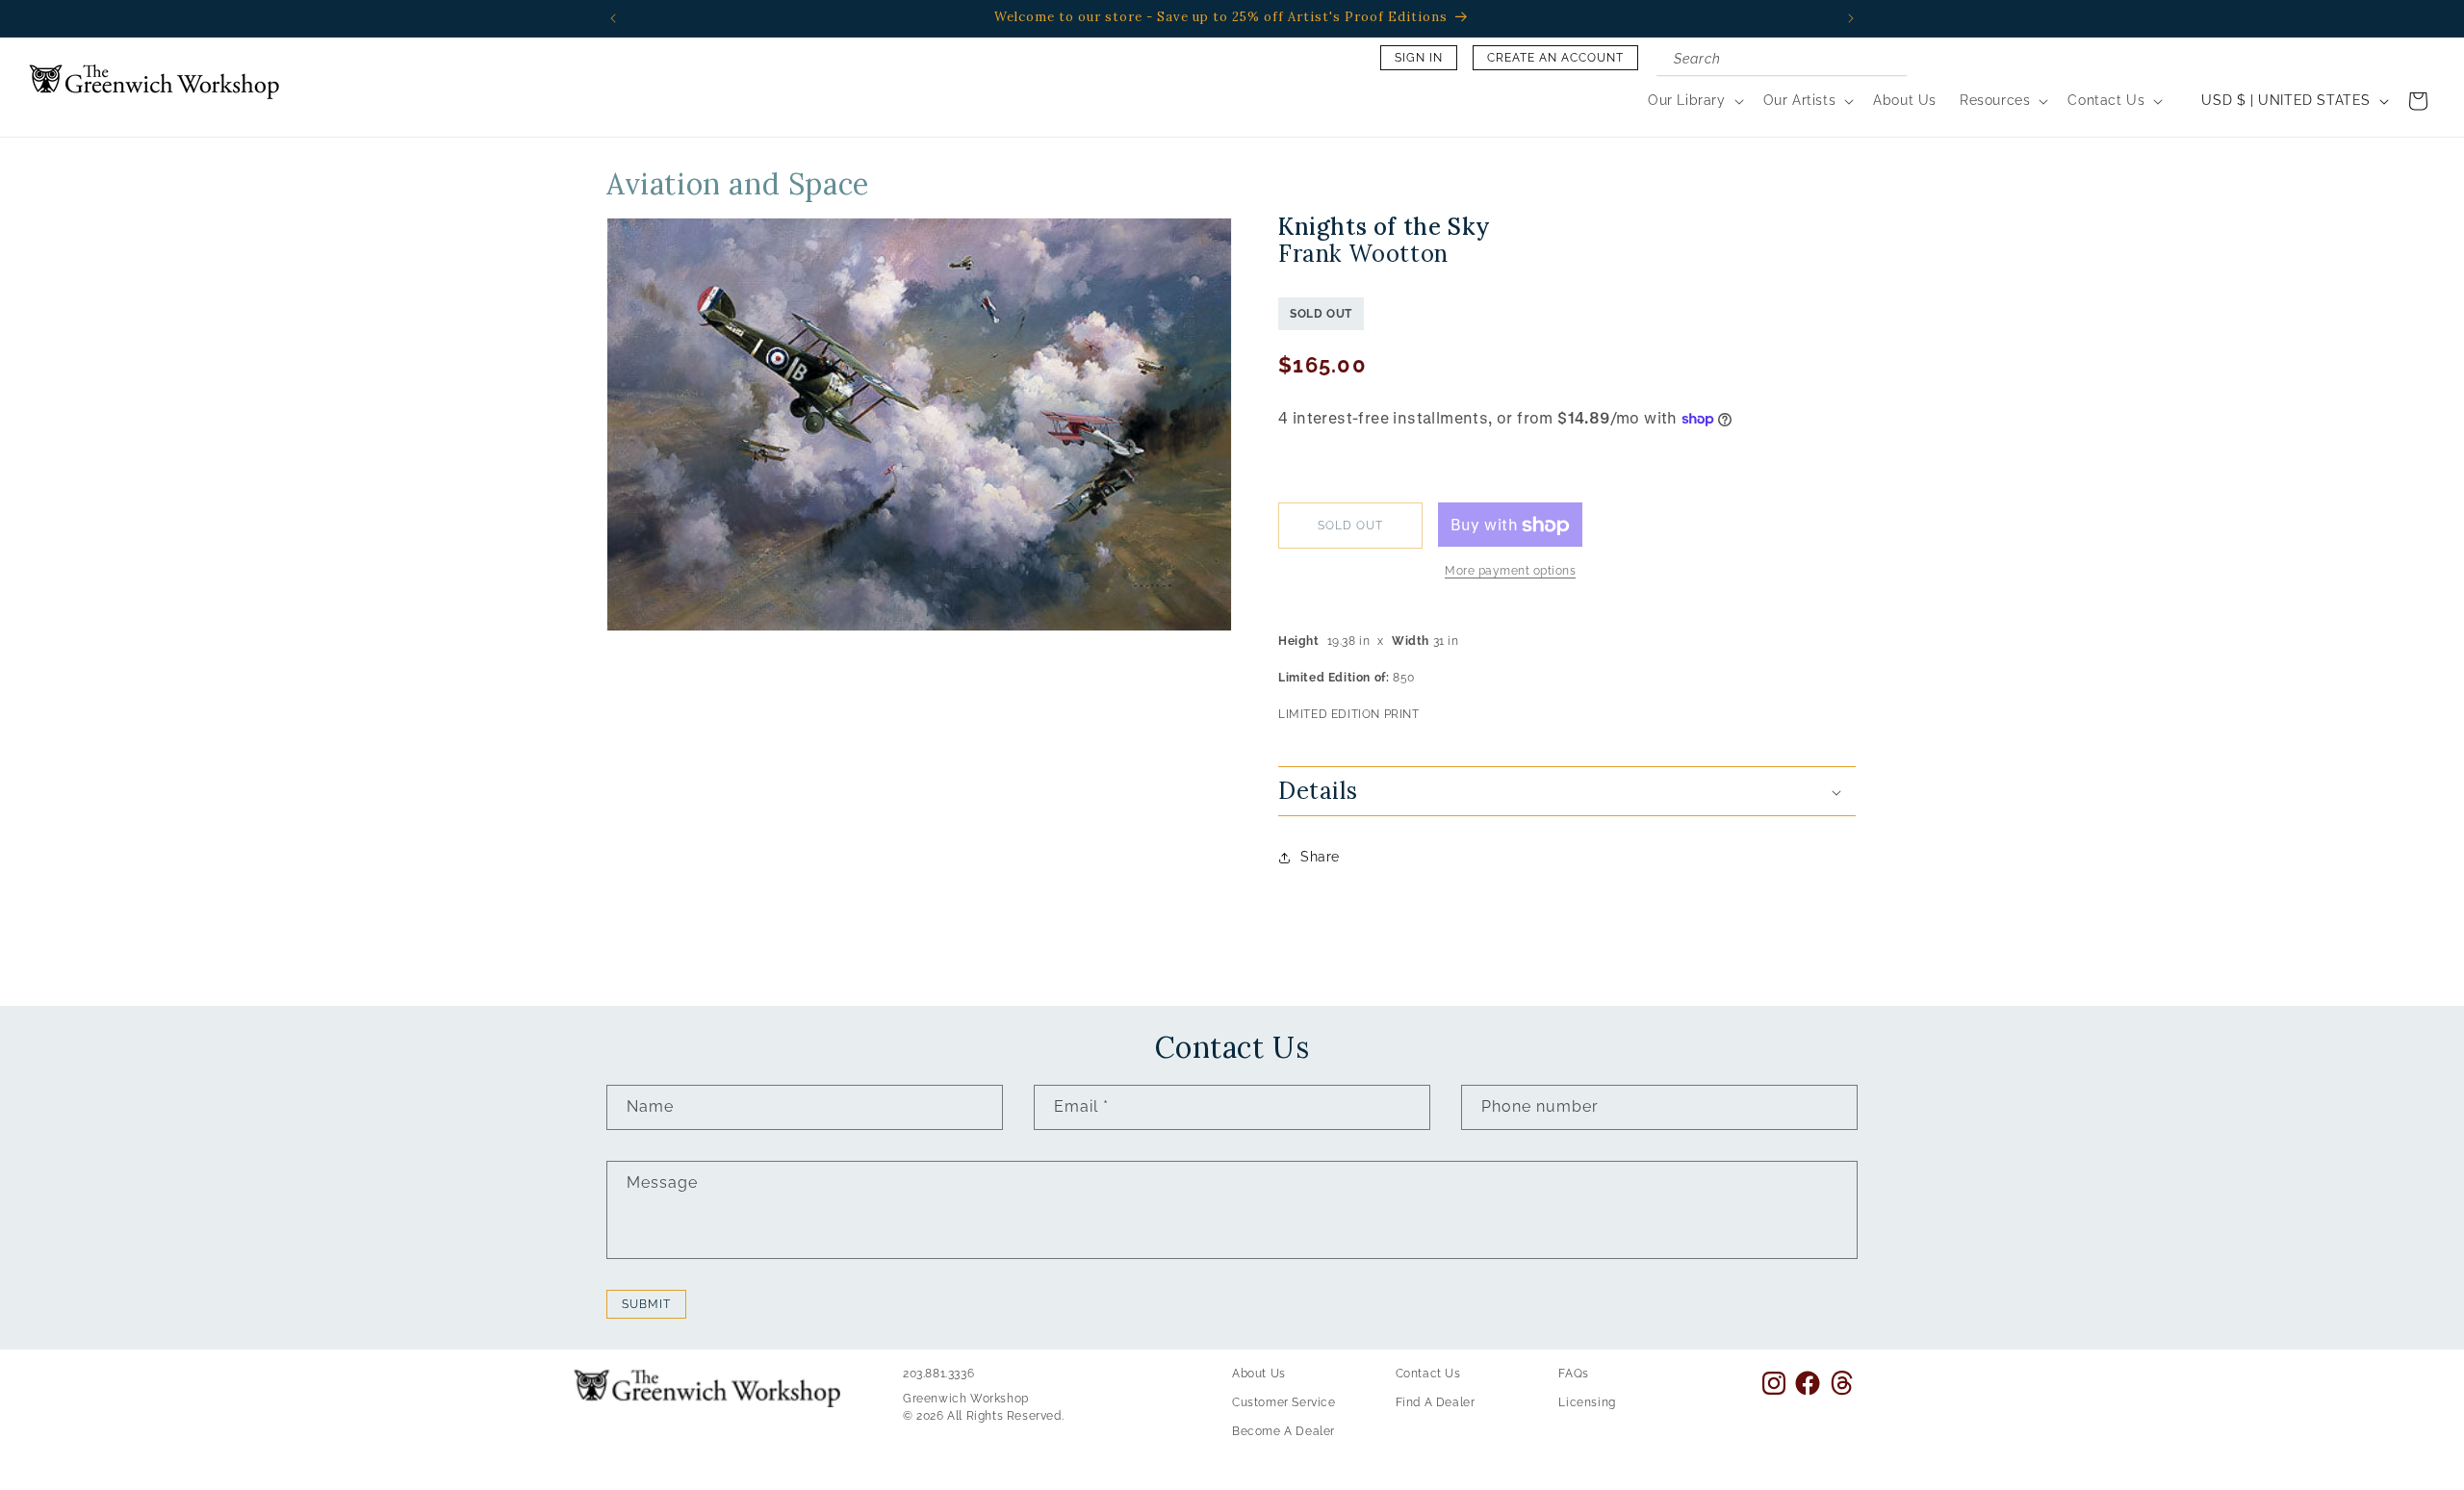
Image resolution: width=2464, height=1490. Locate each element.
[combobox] (1782, 61)
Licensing (1587, 1402)
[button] (1694, 100)
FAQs (1573, 1374)
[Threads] (1842, 1383)
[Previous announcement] (613, 18)
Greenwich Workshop (966, 1399)
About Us (1259, 1374)
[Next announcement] (1851, 18)
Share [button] (1320, 858)
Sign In (1419, 58)
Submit (646, 1304)
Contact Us (1428, 1374)
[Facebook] (1808, 1383)
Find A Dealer (1436, 1402)
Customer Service (1284, 1402)
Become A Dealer (1283, 1431)
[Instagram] (1774, 1383)
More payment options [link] (1510, 572)
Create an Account (1555, 58)
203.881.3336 (938, 1374)
